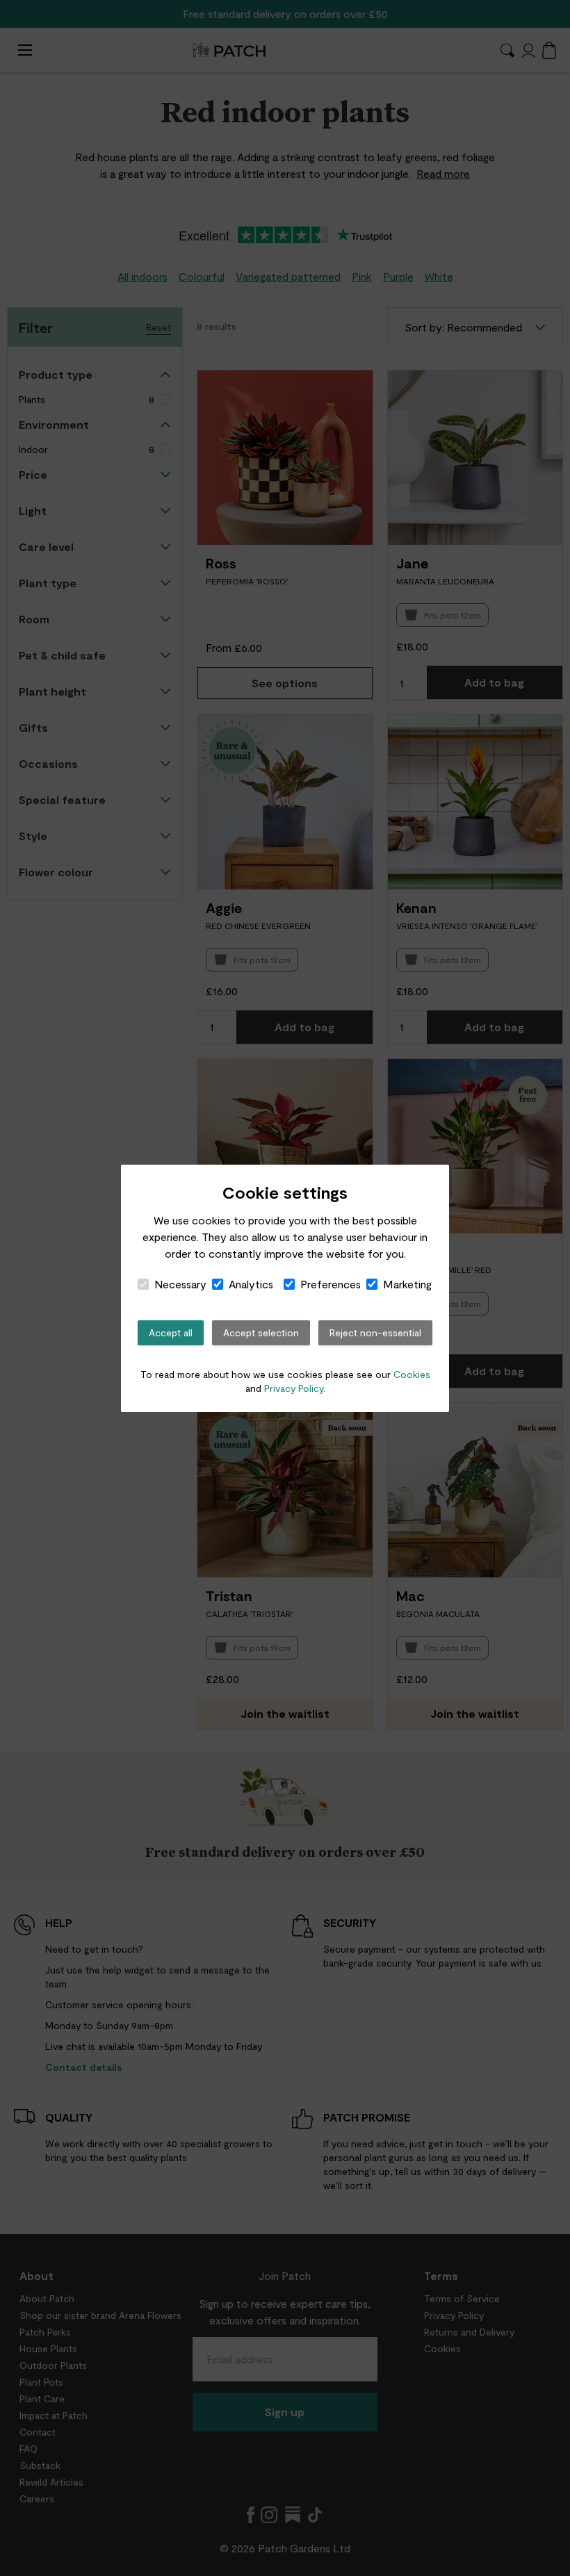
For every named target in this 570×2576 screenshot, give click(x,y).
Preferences (331, 1284)
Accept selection (261, 1332)
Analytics (251, 1284)
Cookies (412, 1374)
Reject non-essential (375, 1332)
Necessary (180, 1284)
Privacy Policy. (295, 1388)
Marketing (407, 1284)
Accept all (171, 1332)
